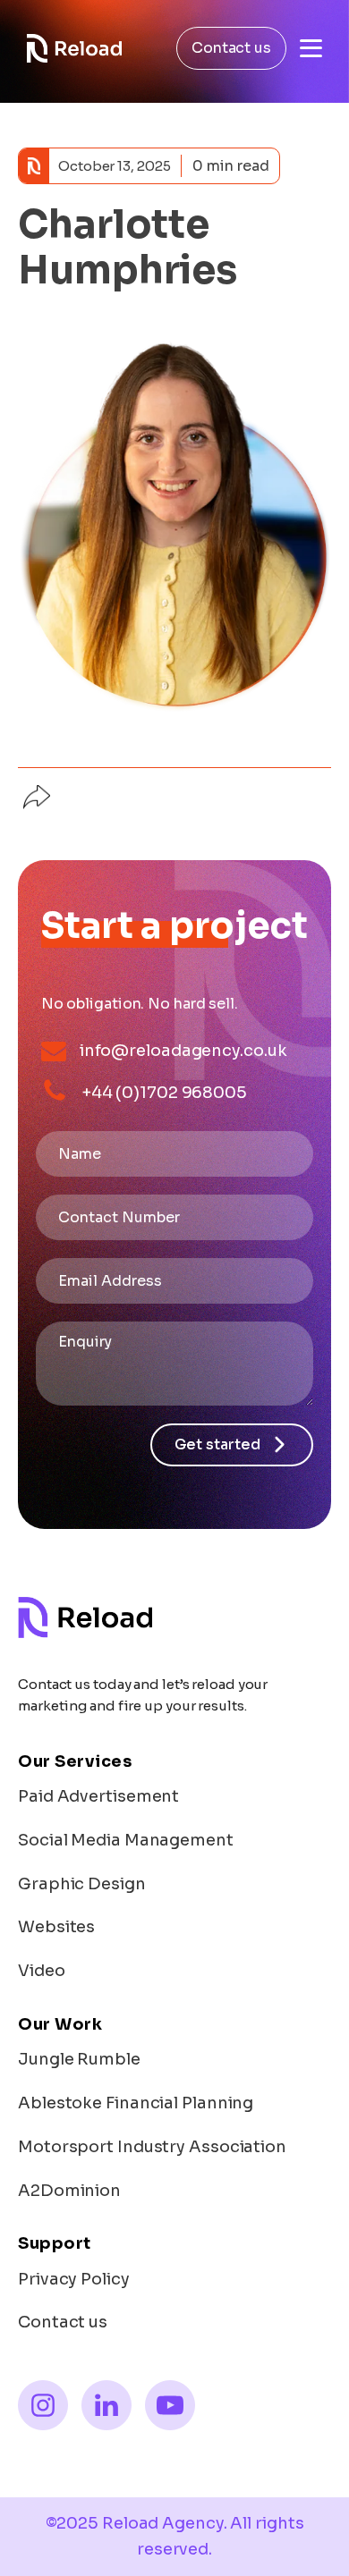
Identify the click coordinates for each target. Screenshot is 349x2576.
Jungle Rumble (79, 2059)
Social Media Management (126, 1840)
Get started (217, 1444)
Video (42, 1971)
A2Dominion (69, 2191)
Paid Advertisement (98, 1796)
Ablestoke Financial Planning (136, 2103)
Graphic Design (82, 1884)
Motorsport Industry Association (152, 2147)
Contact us (231, 48)
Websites (56, 1927)
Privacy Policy (74, 2279)
